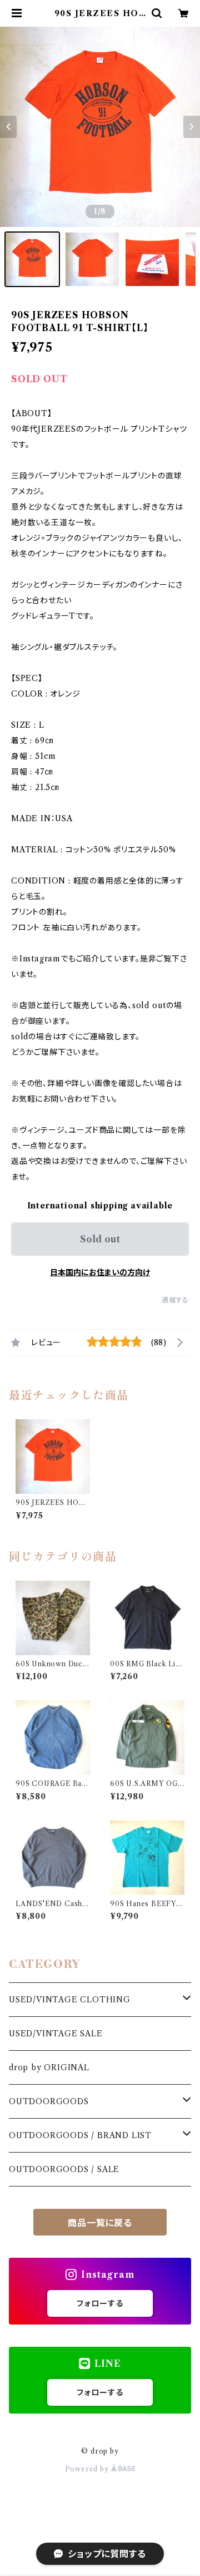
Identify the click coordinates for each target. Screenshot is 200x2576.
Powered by (88, 2469)
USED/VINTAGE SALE (56, 2034)
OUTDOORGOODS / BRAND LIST (80, 2135)
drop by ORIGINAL (49, 2067)
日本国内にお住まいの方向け (100, 1272)
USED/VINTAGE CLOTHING (70, 2000)
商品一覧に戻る (100, 2223)
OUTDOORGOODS (49, 2101)
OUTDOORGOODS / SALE (64, 2169)
